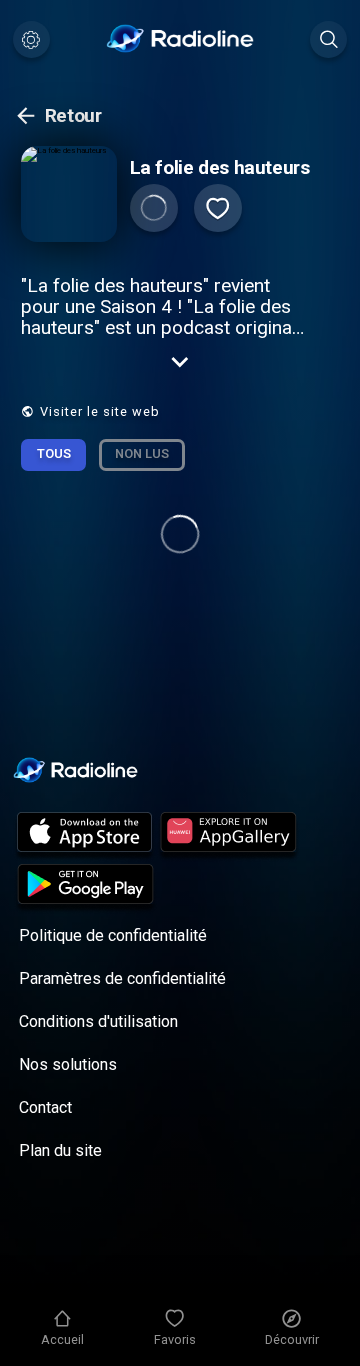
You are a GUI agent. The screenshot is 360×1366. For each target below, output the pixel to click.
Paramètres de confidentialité (122, 978)
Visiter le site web (100, 411)
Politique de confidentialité (113, 935)
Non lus (142, 453)
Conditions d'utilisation (98, 1021)
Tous (54, 453)
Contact (45, 1107)
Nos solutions (68, 1064)
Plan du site (60, 1150)
